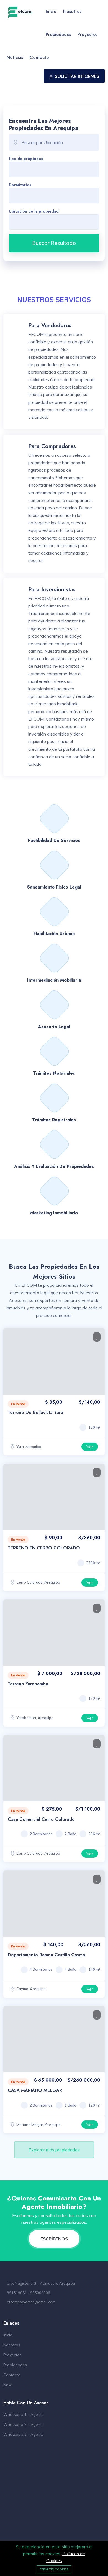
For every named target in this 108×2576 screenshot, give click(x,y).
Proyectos (88, 35)
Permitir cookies (54, 2569)
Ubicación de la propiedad (34, 211)
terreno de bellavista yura (35, 1412)
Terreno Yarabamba (28, 1684)
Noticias (15, 58)
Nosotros (72, 12)
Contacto (39, 58)
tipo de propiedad (26, 159)
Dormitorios (20, 185)
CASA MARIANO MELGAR (35, 2090)
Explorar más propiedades (54, 2150)
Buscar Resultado (54, 243)
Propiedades (58, 35)
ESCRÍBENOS (54, 2239)
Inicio (51, 12)
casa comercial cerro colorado (41, 1819)
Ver (90, 1447)
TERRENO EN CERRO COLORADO (44, 1548)
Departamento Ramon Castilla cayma (46, 1955)
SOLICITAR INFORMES (77, 76)
